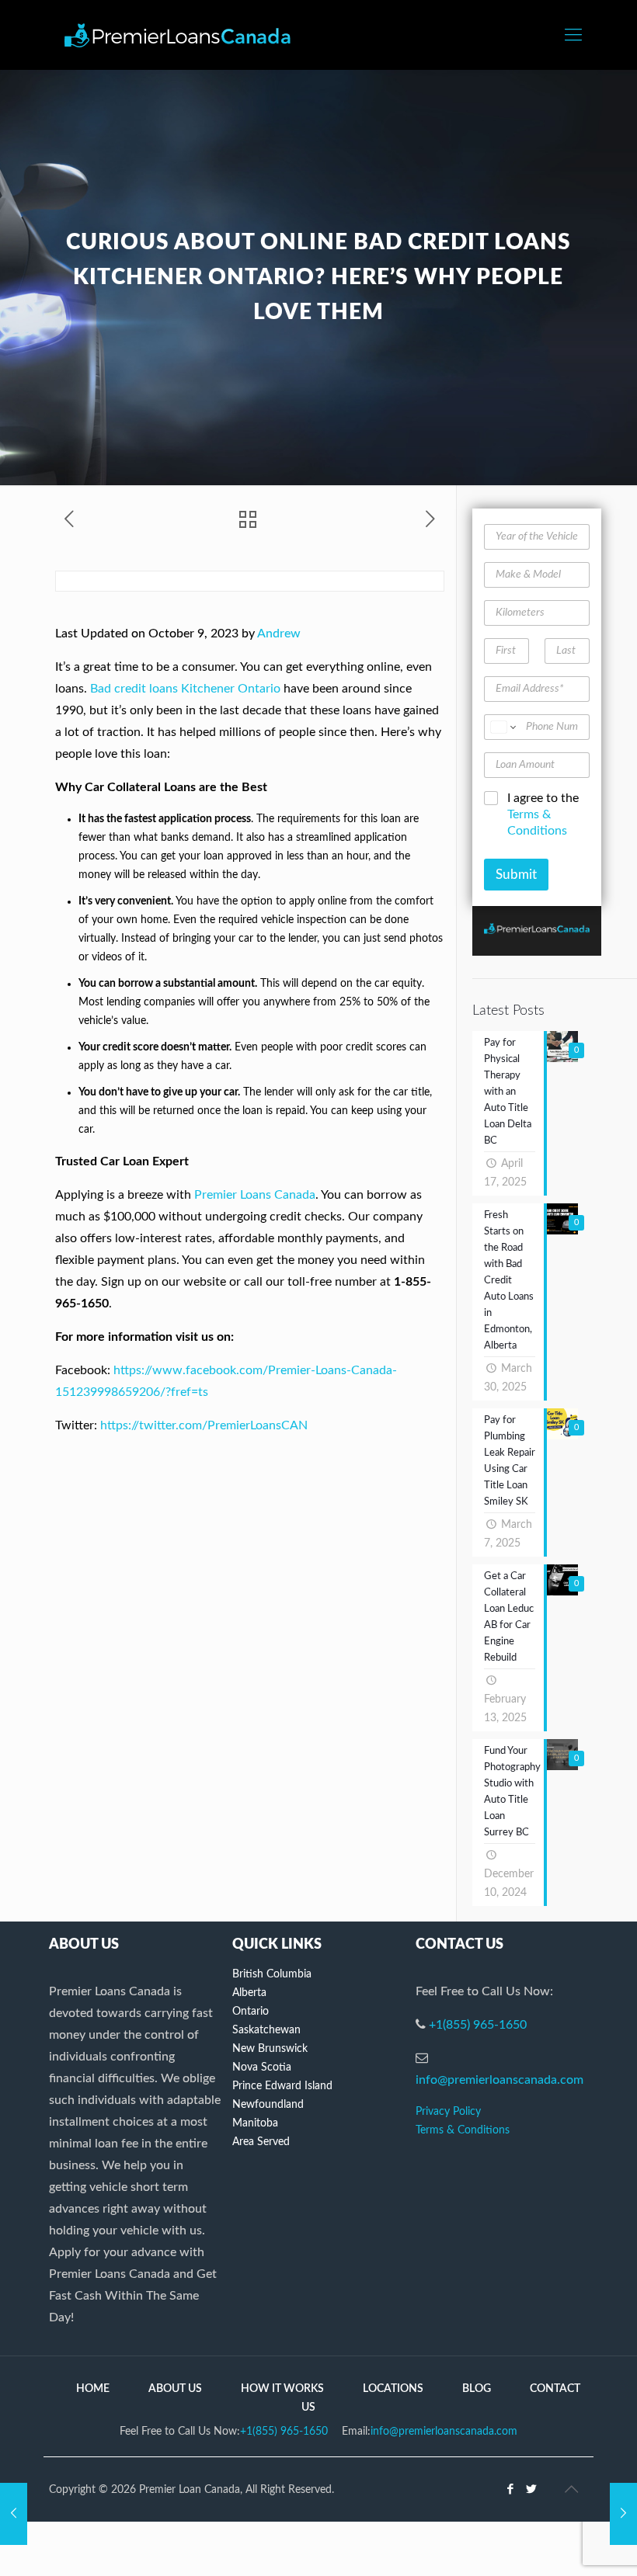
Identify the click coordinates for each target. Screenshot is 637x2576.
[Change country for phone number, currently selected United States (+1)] (502, 727)
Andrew (279, 634)
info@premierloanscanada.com (500, 2080)
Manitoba (255, 2123)
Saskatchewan (266, 2030)
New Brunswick (270, 2049)
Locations (393, 2389)
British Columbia (272, 1974)
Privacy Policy (448, 2112)
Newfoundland (268, 2105)
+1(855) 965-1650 (478, 2025)
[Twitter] (532, 2489)
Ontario (251, 2012)
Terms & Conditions (463, 2130)
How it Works (282, 2389)
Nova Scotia (262, 2067)
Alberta (249, 1993)
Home (93, 2389)
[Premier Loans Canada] (178, 35)
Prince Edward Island (282, 2086)
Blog (477, 2389)
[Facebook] (511, 2489)
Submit (516, 875)
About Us (175, 2389)
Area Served (261, 2142)
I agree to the (543, 814)
